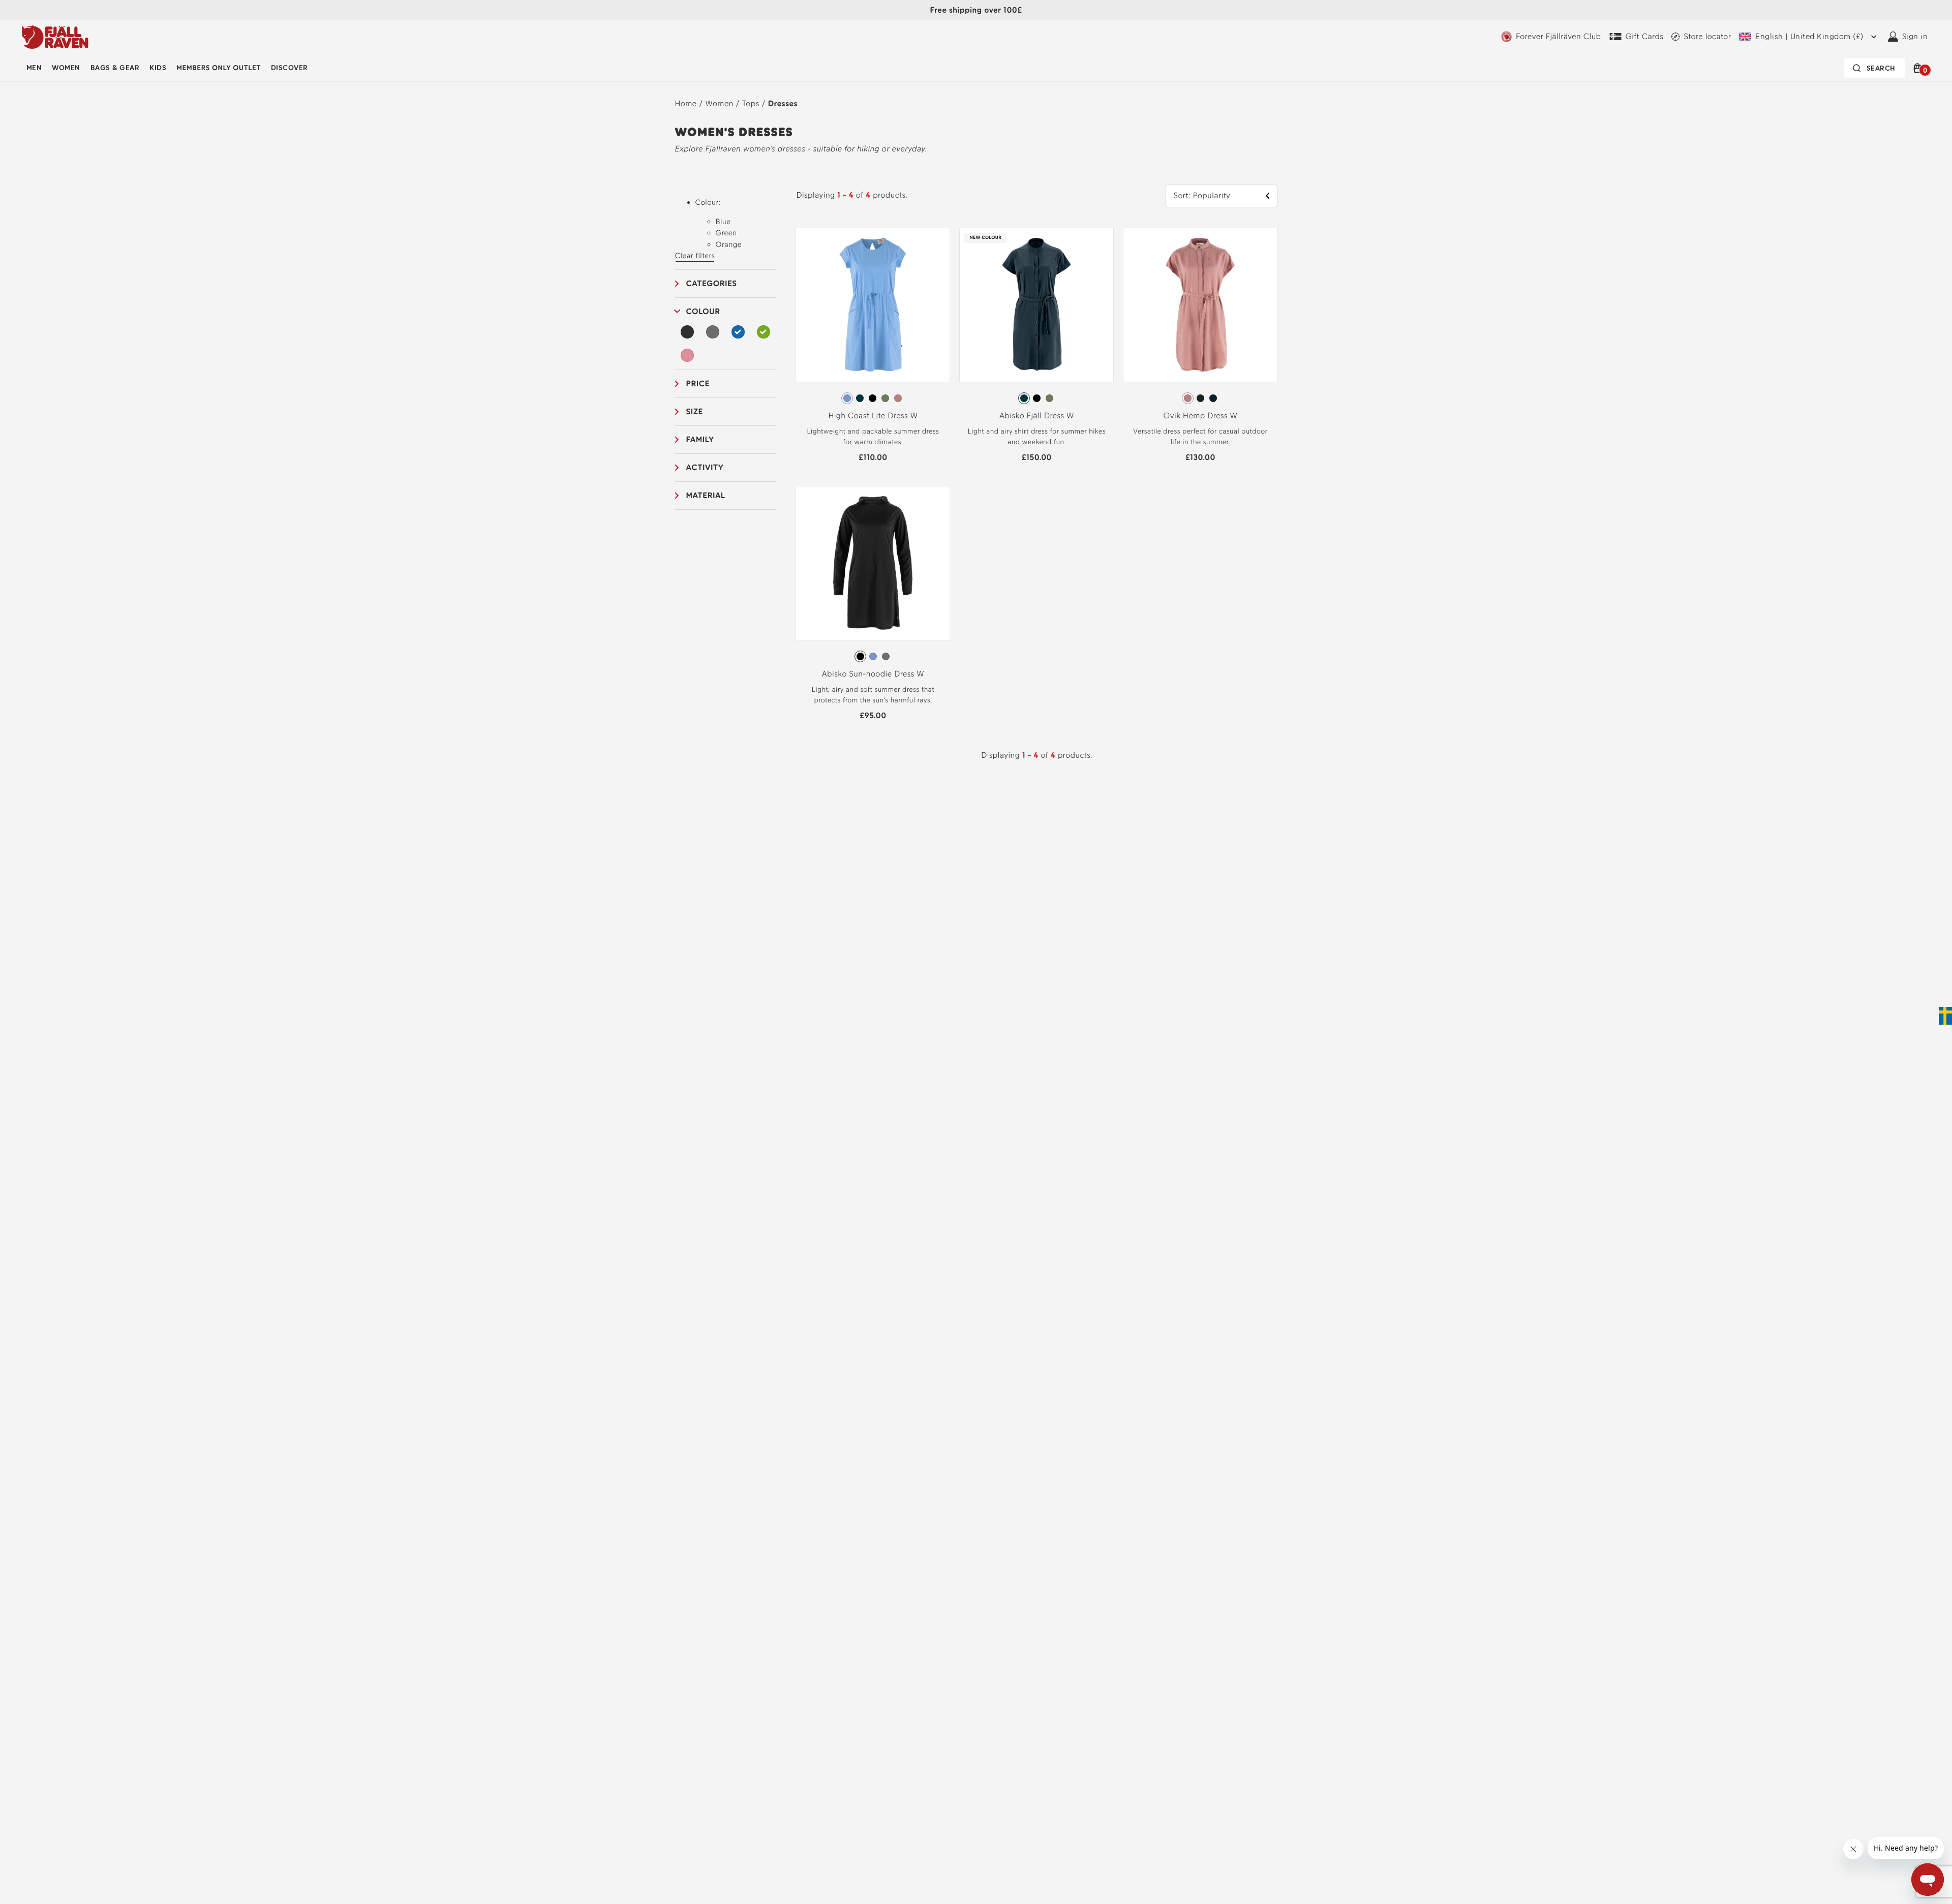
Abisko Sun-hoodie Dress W (873, 674)
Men (34, 68)
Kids (158, 68)
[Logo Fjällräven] (55, 37)
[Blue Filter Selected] (738, 332)
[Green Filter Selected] (764, 332)
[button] (1919, 68)
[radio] (847, 398)
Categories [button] (712, 283)
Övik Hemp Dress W (1201, 416)
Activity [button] (705, 467)
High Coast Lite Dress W (873, 416)
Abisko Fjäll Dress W (1037, 416)
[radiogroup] (873, 398)
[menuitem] (34, 68)
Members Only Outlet (219, 68)
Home (686, 103)
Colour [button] (703, 311)
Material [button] (706, 495)
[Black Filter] (688, 332)
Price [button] (698, 383)
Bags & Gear (115, 68)
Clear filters (695, 256)
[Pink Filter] (688, 355)
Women (66, 68)
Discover (289, 68)
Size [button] (695, 411)
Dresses (783, 103)
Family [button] (700, 439)
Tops (751, 103)
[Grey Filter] (713, 332)
